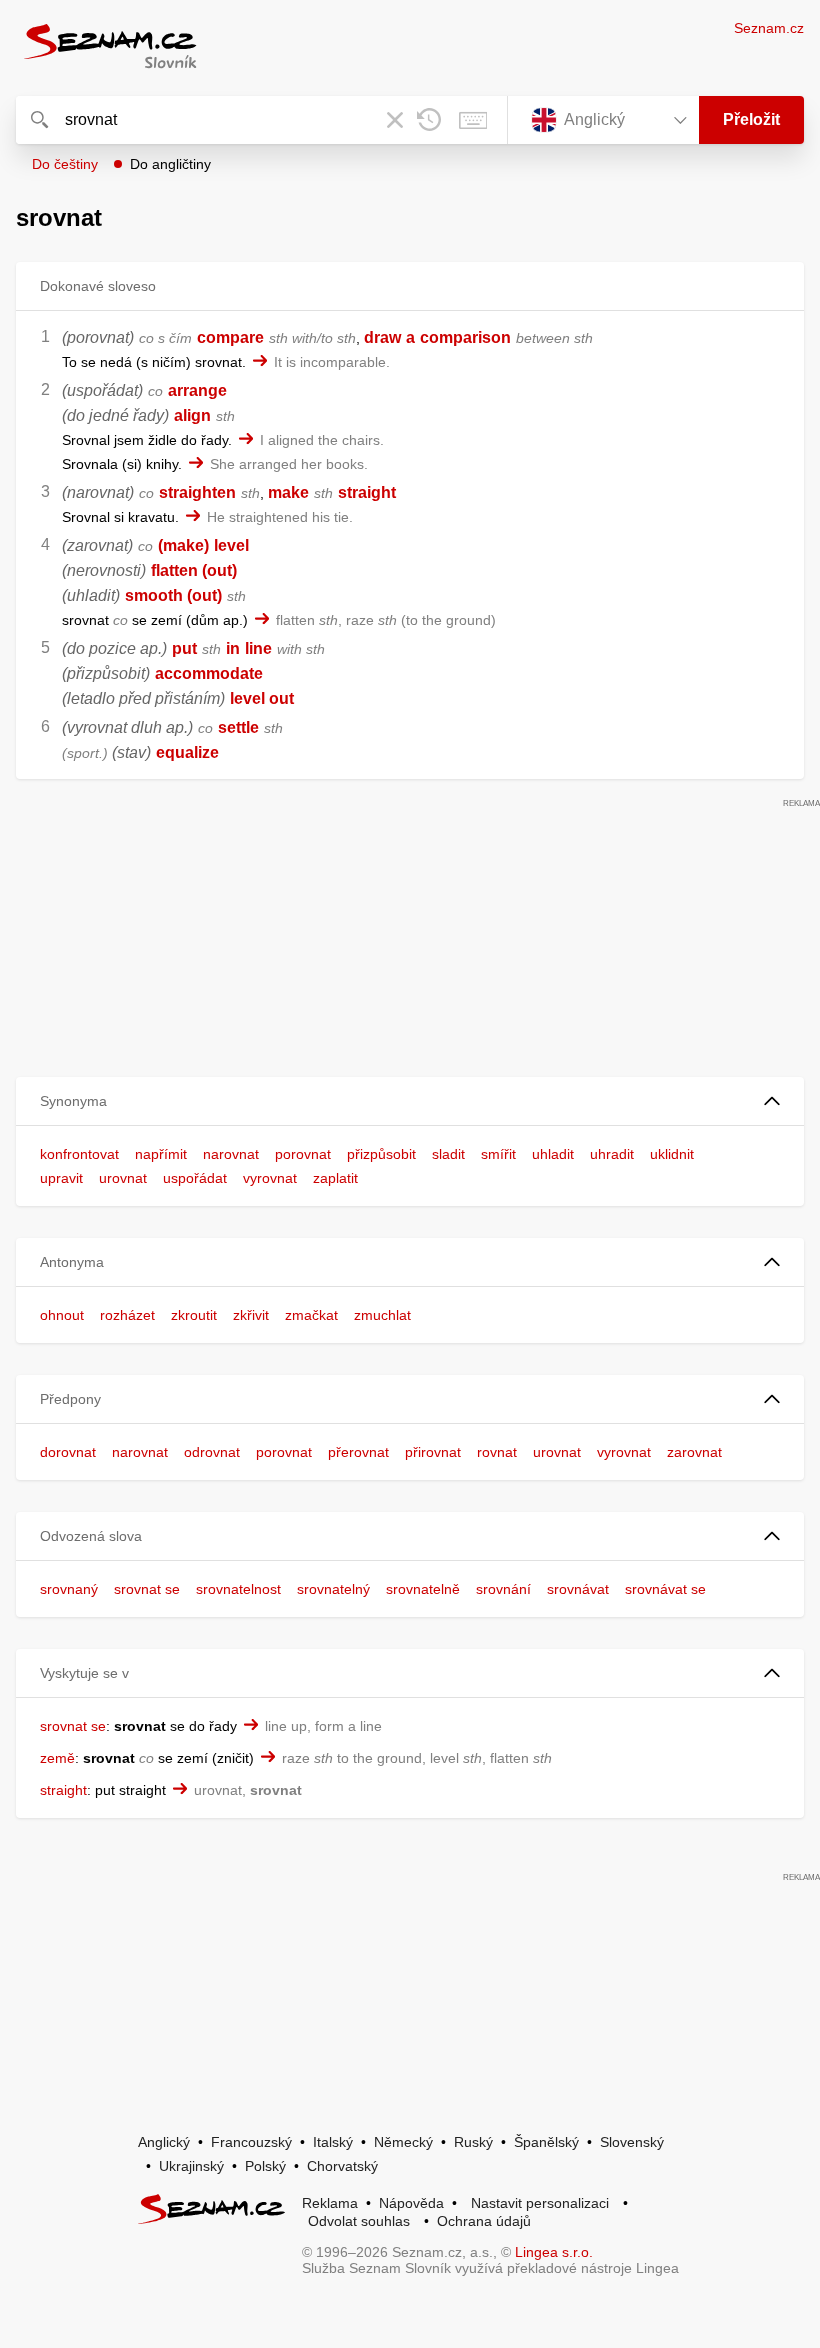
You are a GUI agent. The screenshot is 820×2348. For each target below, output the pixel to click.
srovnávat (578, 1589)
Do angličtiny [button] (170, 164)
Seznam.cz (769, 28)
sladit (448, 1154)
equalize (187, 752)
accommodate (209, 673)
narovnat (231, 1154)
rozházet (127, 1315)
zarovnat (694, 1452)
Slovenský (632, 2142)
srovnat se (147, 1589)
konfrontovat (79, 1154)
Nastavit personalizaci (540, 2203)
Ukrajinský (191, 2166)
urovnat (123, 1178)
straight (367, 492)
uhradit (612, 1154)
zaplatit (335, 1178)
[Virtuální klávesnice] (473, 120)
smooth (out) (173, 595)
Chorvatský (342, 2166)
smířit (498, 1154)
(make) (183, 545)
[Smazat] (395, 120)
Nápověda (411, 2203)
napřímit (161, 1154)
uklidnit (672, 1154)
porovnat (303, 1154)
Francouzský (251, 2142)
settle (238, 727)
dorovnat (68, 1452)
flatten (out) (194, 570)
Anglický (164, 2142)
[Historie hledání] (429, 120)
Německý (403, 2142)
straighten (197, 492)
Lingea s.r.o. (554, 2252)
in (233, 648)
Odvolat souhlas (359, 2221)
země (57, 1758)
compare (230, 337)
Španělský (546, 2142)
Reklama (330, 2203)
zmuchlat (382, 1315)
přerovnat (358, 1452)
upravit (61, 1178)
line (258, 648)
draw (382, 337)
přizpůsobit (381, 1154)
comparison (465, 337)
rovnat (497, 1452)
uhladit (553, 1154)
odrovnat (212, 1452)
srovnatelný (333, 1589)
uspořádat (195, 1178)
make (288, 492)
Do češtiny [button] (65, 164)
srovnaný (69, 1589)
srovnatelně (423, 1589)
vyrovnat (270, 1178)
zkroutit (194, 1315)
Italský (333, 2142)
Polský (265, 2166)
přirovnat (433, 1452)
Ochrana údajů (484, 2221)
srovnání (503, 1589)
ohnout (62, 1315)
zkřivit (251, 1315)
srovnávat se (665, 1589)
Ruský (473, 2142)
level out (262, 698)
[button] (410, 1101)
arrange (197, 390)
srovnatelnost (238, 1589)
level (231, 545)
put (184, 648)
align (192, 415)
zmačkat (311, 1315)
